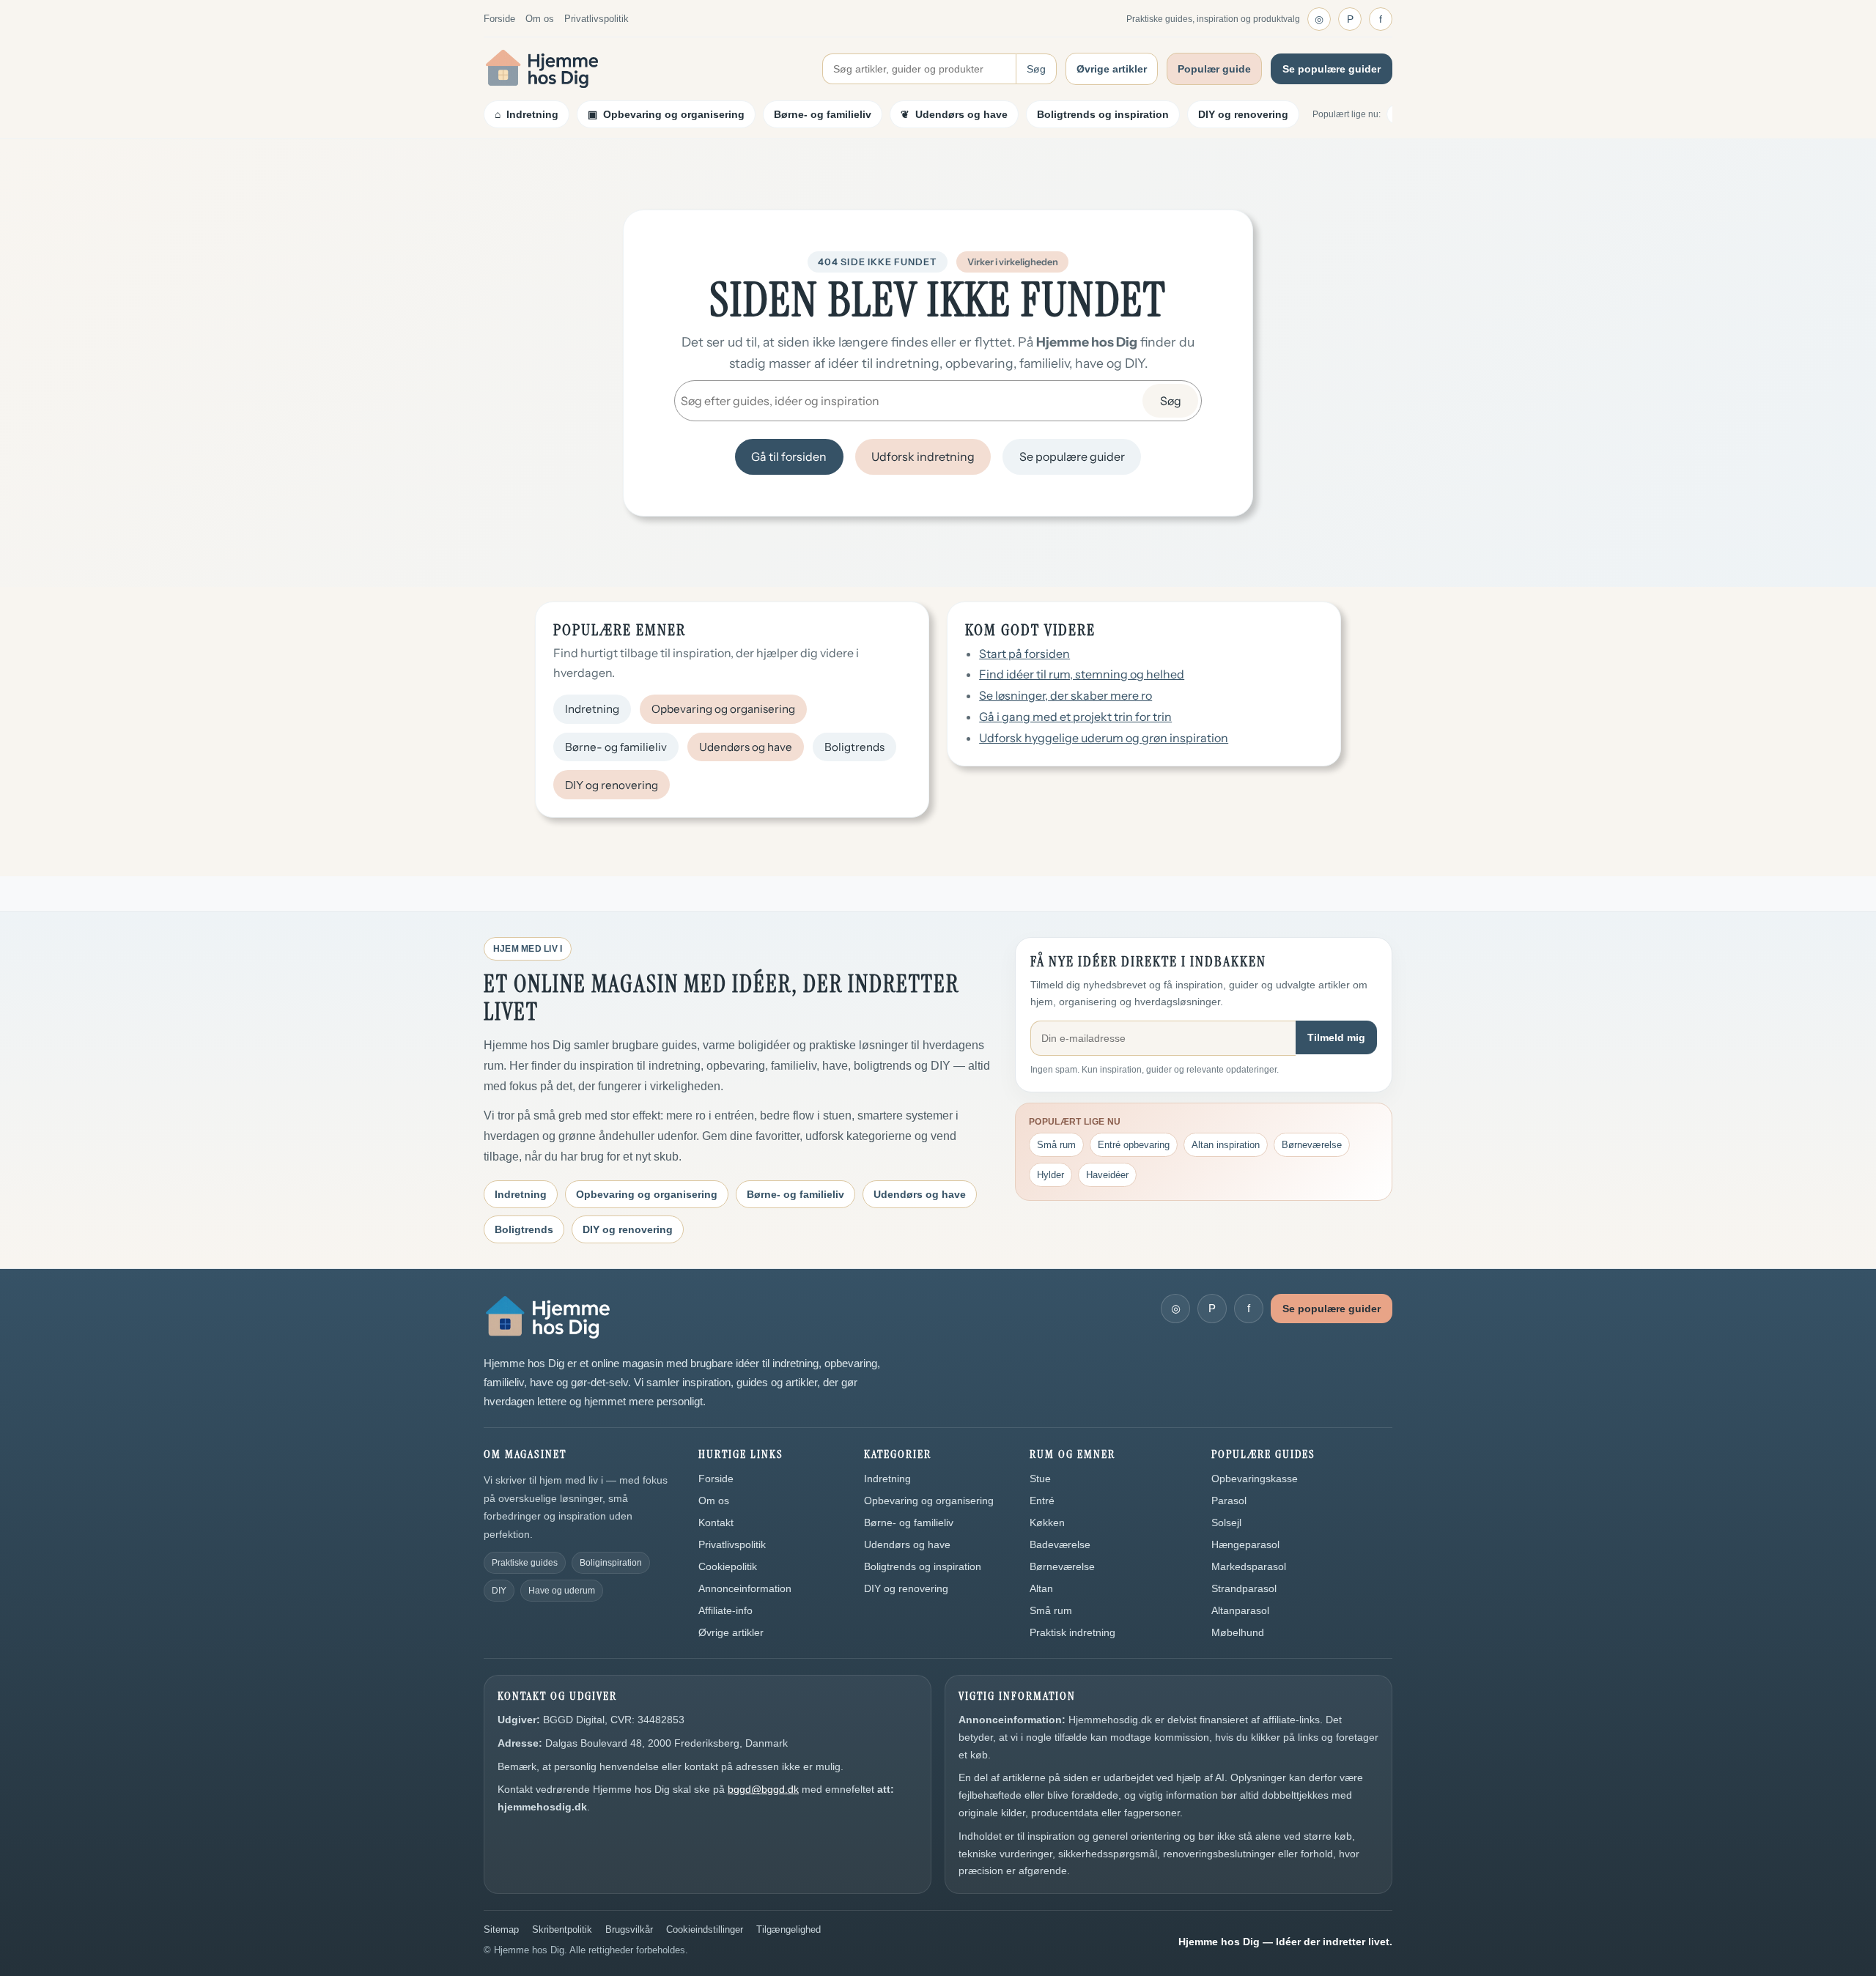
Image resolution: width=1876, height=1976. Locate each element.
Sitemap (501, 1929)
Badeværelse (1060, 1544)
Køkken (1047, 1522)
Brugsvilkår (629, 1929)
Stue (1040, 1479)
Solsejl (1226, 1522)
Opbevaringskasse (1255, 1479)
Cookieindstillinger (705, 1929)
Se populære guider (1332, 69)
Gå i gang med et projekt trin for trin (1075, 717)
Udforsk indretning (923, 456)
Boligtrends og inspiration (1103, 114)
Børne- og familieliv (823, 114)
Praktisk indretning (1072, 1632)
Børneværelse (1312, 1145)
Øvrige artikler (1112, 69)
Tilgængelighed (789, 1929)
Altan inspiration (1226, 1145)
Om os (540, 19)
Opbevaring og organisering (723, 709)
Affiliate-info (725, 1610)
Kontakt (716, 1522)
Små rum (1056, 1145)
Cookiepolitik (728, 1566)
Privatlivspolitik (597, 19)
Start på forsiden (1024, 654)
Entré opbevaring (1134, 1145)
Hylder (1050, 1175)
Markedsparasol (1249, 1566)
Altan (1041, 1588)
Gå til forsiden (789, 456)
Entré (1042, 1500)
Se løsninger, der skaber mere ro (1066, 695)
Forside (499, 19)
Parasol (1229, 1500)
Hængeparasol (1245, 1544)
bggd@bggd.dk (763, 1789)
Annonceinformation (745, 1588)
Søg (1036, 69)
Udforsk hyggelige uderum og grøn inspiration (1104, 738)
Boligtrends (854, 747)
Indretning (592, 709)
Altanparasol (1240, 1610)
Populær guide (1214, 69)
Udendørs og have (746, 747)
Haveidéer (1107, 1175)
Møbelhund (1238, 1632)
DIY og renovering (1243, 114)
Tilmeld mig (1336, 1037)
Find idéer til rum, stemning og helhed (1082, 674)
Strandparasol (1244, 1588)
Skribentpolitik (562, 1929)
